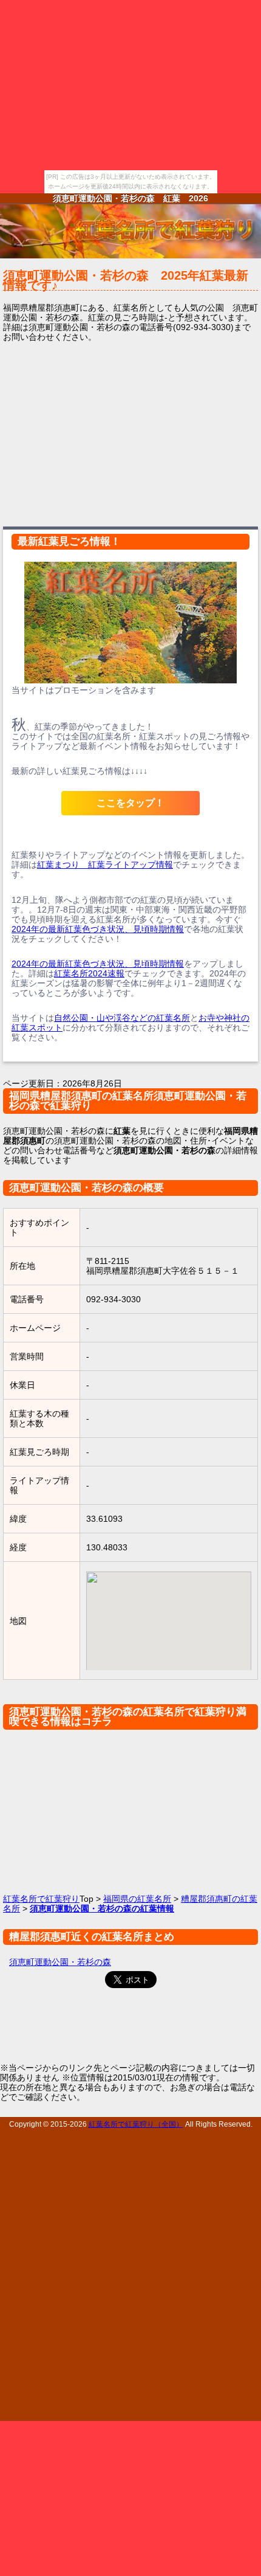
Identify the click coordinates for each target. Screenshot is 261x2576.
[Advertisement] (130, 433)
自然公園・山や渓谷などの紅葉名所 (122, 1018)
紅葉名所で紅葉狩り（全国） (136, 2124)
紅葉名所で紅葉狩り (41, 1899)
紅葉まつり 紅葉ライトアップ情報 (105, 865)
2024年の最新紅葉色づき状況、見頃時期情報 (98, 929)
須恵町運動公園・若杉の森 (60, 1962)
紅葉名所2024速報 (89, 973)
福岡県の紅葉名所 (137, 1899)
